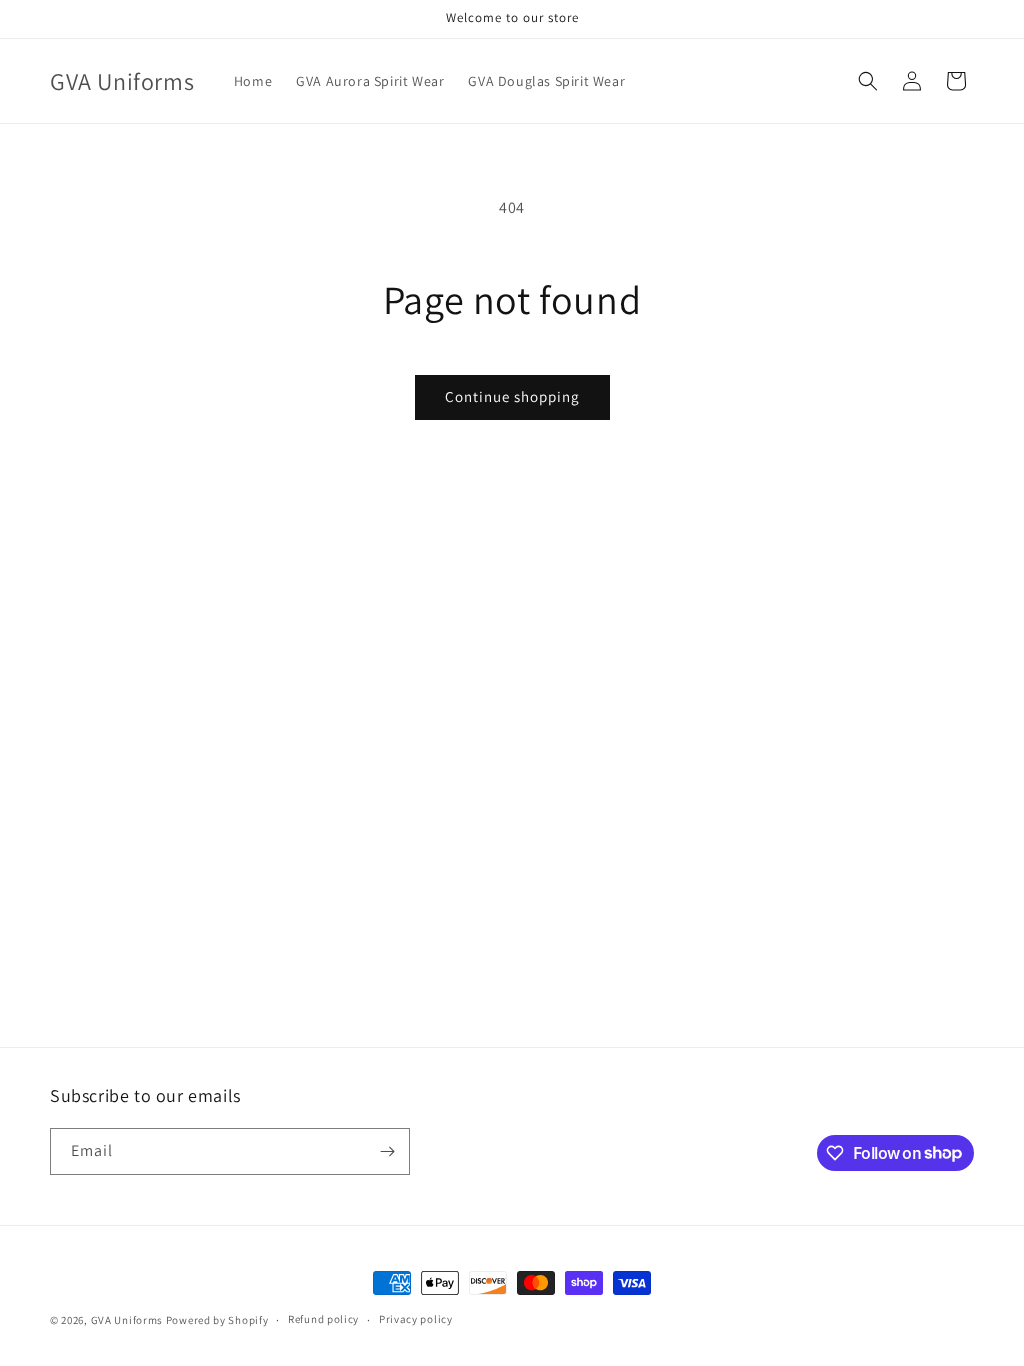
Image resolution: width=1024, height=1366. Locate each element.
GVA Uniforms (127, 1320)
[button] (868, 81)
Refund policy (323, 1319)
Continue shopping (512, 396)
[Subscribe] (387, 1151)
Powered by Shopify (217, 1320)
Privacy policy (416, 1319)
